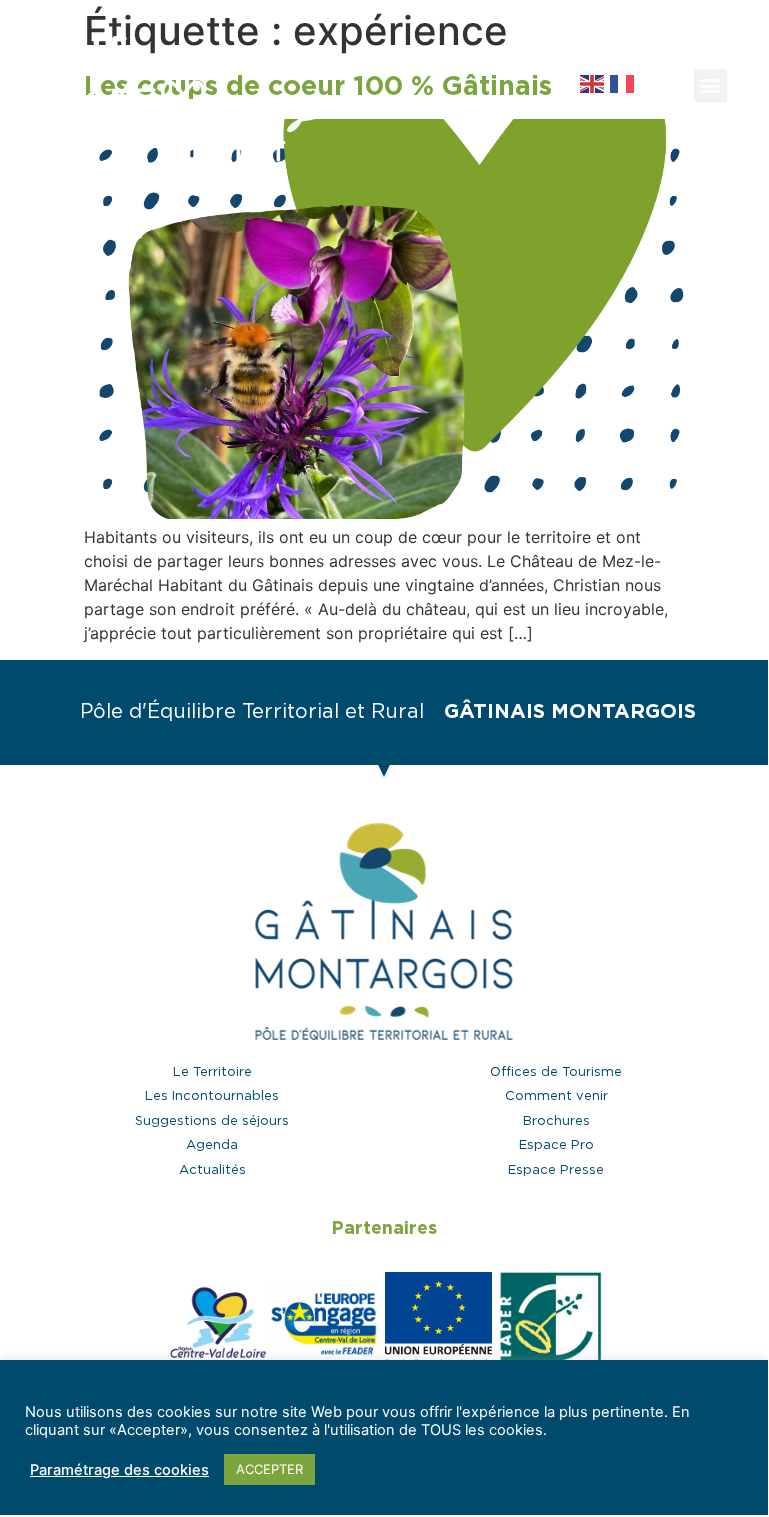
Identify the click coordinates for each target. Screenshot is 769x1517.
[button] (662, 85)
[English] (595, 82)
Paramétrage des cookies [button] (119, 1470)
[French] (623, 82)
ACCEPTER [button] (269, 1469)
